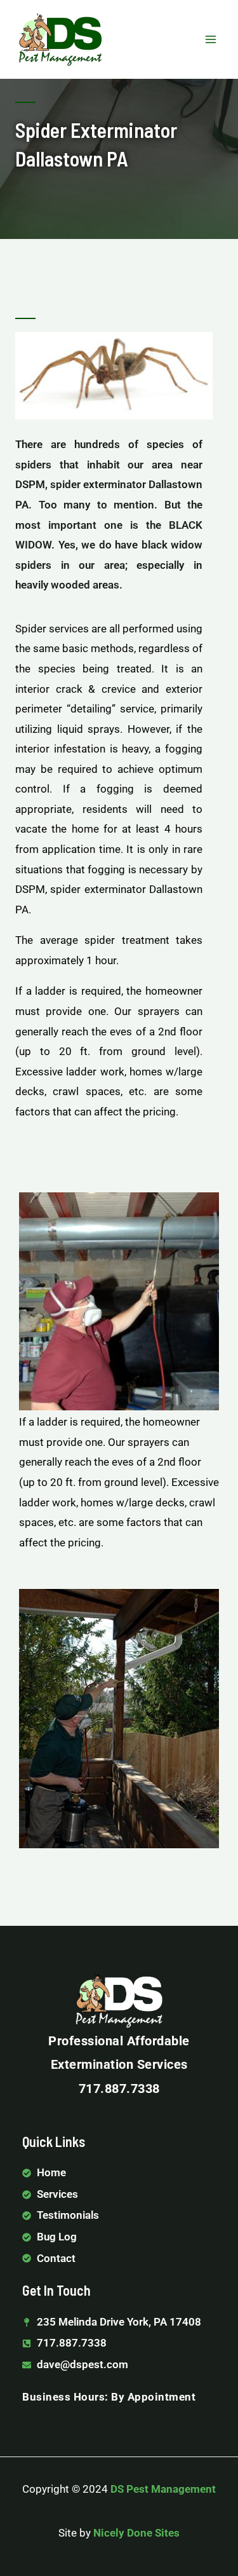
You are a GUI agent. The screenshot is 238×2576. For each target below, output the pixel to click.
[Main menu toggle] (211, 39)
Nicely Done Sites (136, 2533)
